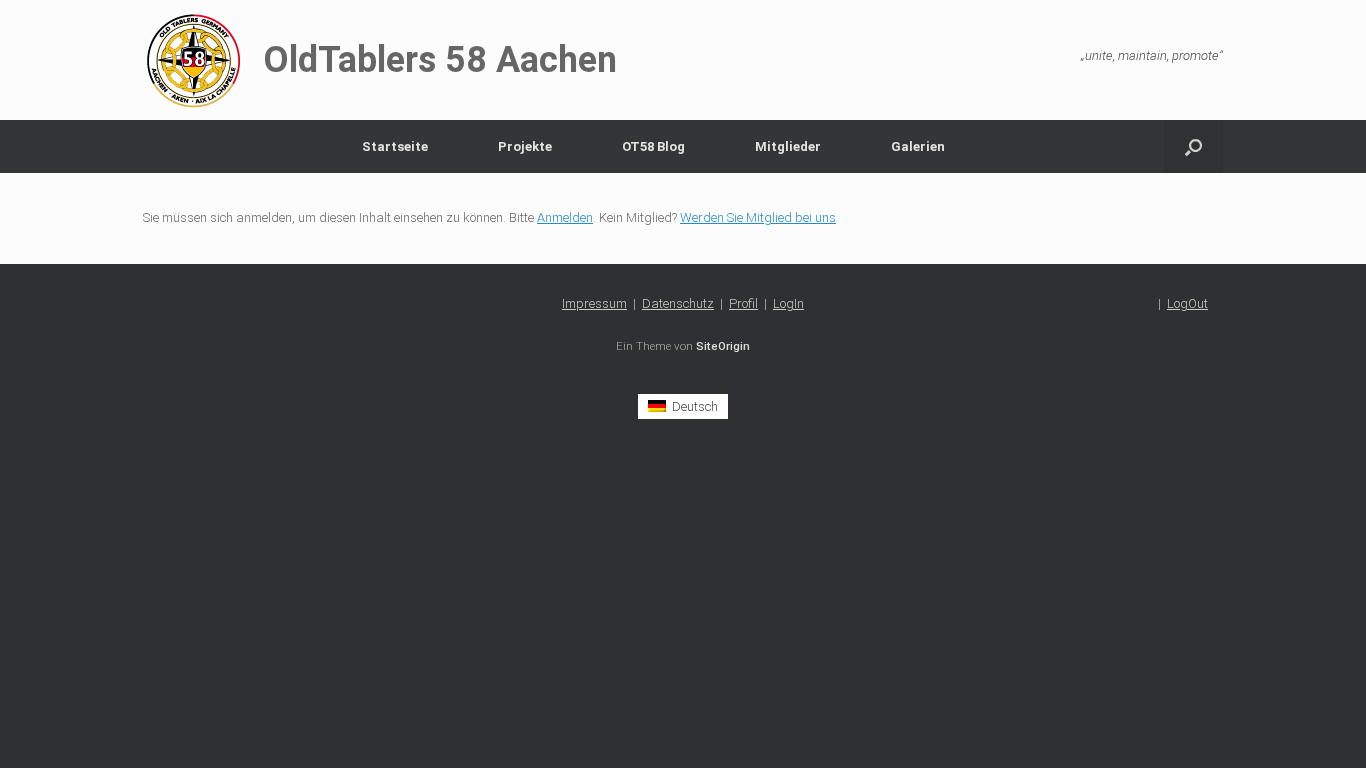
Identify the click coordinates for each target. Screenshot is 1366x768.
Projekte (525, 146)
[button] (1193, 146)
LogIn (788, 303)
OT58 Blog (653, 146)
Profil (743, 303)
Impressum (594, 303)
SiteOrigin (723, 346)
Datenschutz (678, 303)
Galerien (918, 146)
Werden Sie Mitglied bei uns (758, 217)
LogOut (1187, 303)
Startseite (395, 146)
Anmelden (565, 217)
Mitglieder (788, 146)
